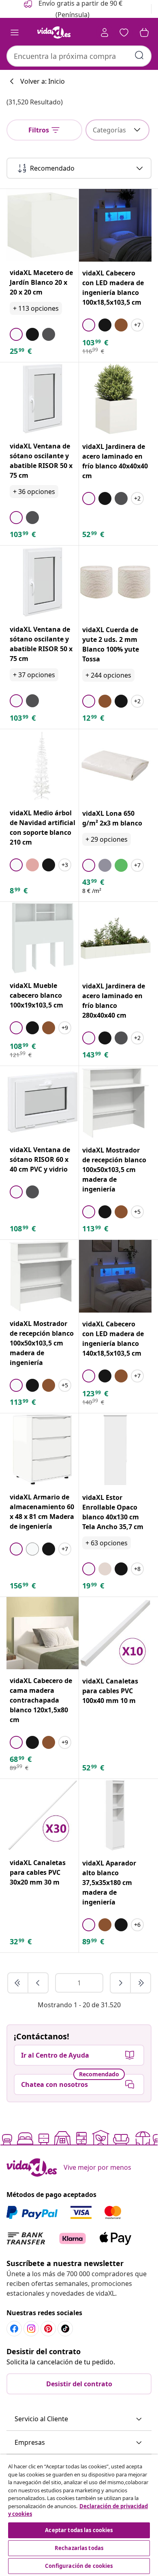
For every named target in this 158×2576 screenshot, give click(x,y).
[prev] (38, 1983)
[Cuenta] (105, 32)
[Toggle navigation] (15, 32)
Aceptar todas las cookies (79, 2530)
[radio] (16, 334)
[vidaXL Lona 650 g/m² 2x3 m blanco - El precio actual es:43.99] (115, 766)
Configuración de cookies (79, 2566)
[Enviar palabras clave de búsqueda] (139, 55)
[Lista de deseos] (124, 32)
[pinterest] (48, 2329)
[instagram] (31, 2329)
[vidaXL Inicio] (54, 32)
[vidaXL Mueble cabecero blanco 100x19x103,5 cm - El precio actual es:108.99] (43, 938)
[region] (79, 2515)
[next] (121, 1983)
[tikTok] (65, 2329)
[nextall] (141, 1983)
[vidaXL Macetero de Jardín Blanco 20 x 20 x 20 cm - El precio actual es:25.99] (43, 225)
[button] (79, 2419)
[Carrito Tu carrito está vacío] (144, 32)
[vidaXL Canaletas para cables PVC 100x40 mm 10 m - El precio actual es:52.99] (115, 1633)
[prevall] (18, 1983)
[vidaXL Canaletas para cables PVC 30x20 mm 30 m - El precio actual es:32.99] (43, 1815)
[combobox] (79, 56)
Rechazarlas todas (79, 2548)
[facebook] (14, 2329)
